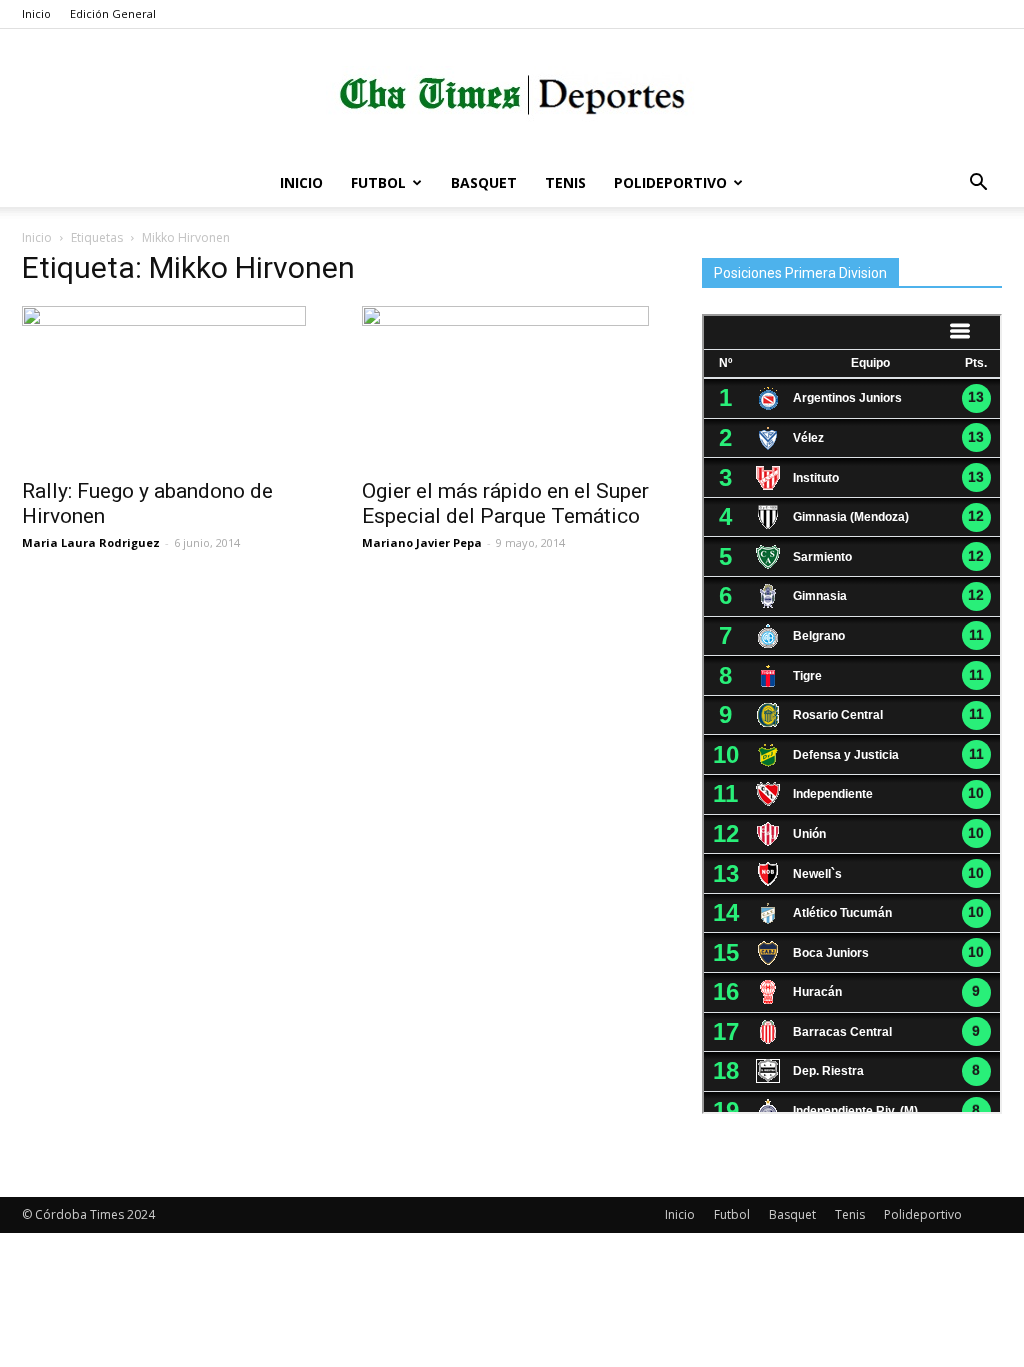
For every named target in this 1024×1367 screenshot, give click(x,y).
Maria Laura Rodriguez (91, 542)
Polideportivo (670, 182)
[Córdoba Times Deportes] (512, 95)
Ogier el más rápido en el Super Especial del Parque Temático (505, 503)
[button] (978, 184)
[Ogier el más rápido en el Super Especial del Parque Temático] (512, 386)
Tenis (565, 182)
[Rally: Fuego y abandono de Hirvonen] (172, 386)
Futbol (378, 182)
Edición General (113, 13)
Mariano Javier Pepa (422, 542)
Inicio (36, 13)
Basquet (484, 182)
